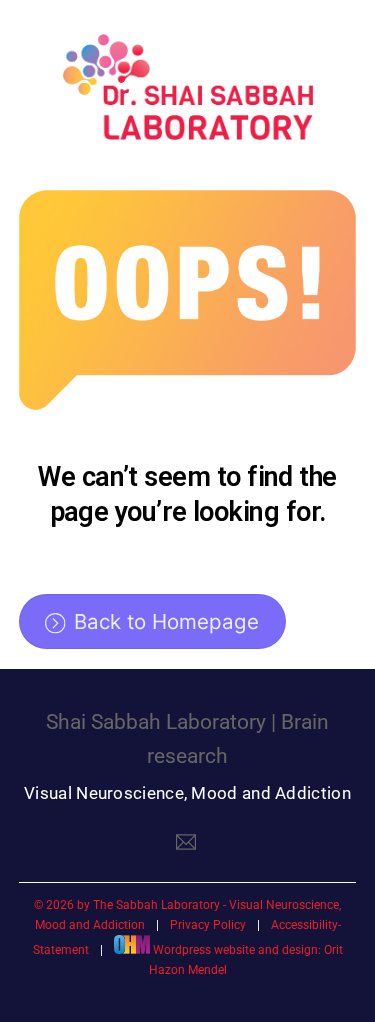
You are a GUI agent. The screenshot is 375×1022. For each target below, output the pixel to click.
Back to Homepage (166, 621)
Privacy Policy (208, 925)
